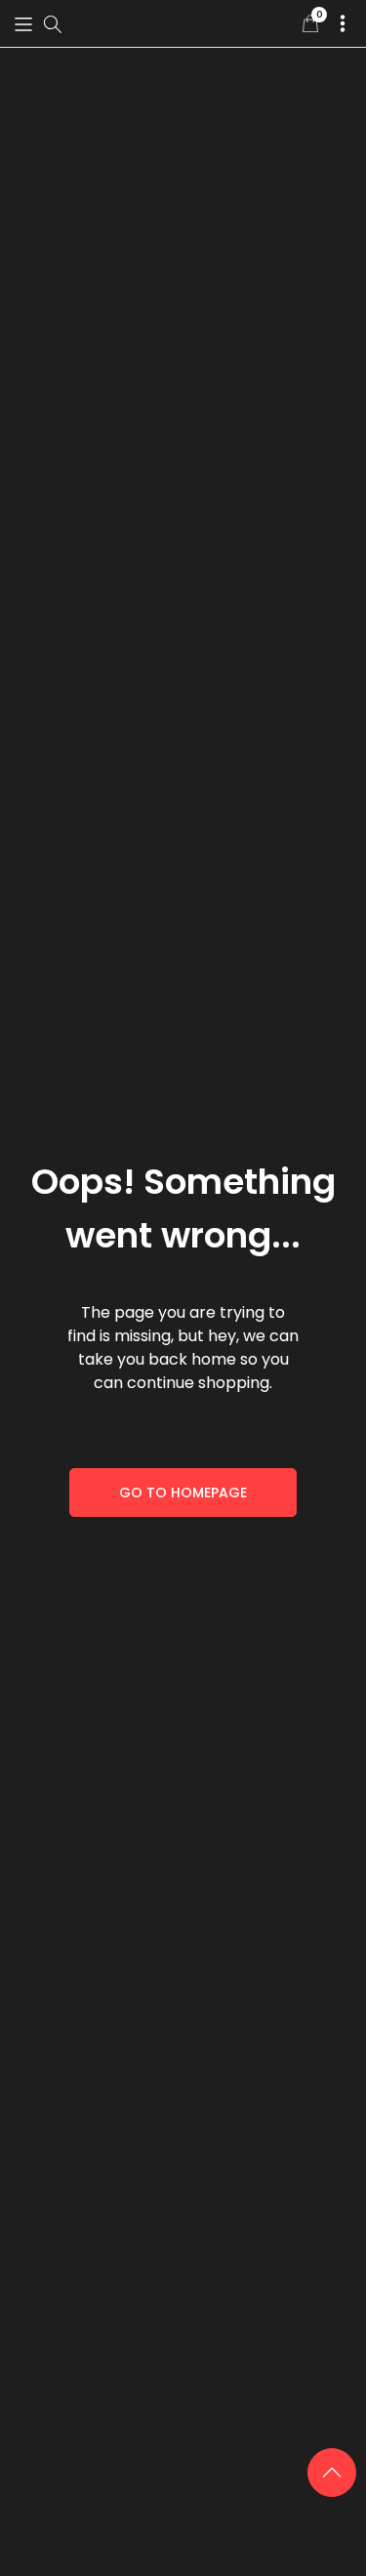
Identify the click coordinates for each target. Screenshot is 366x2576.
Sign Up (183, 1378)
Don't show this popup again (192, 1427)
